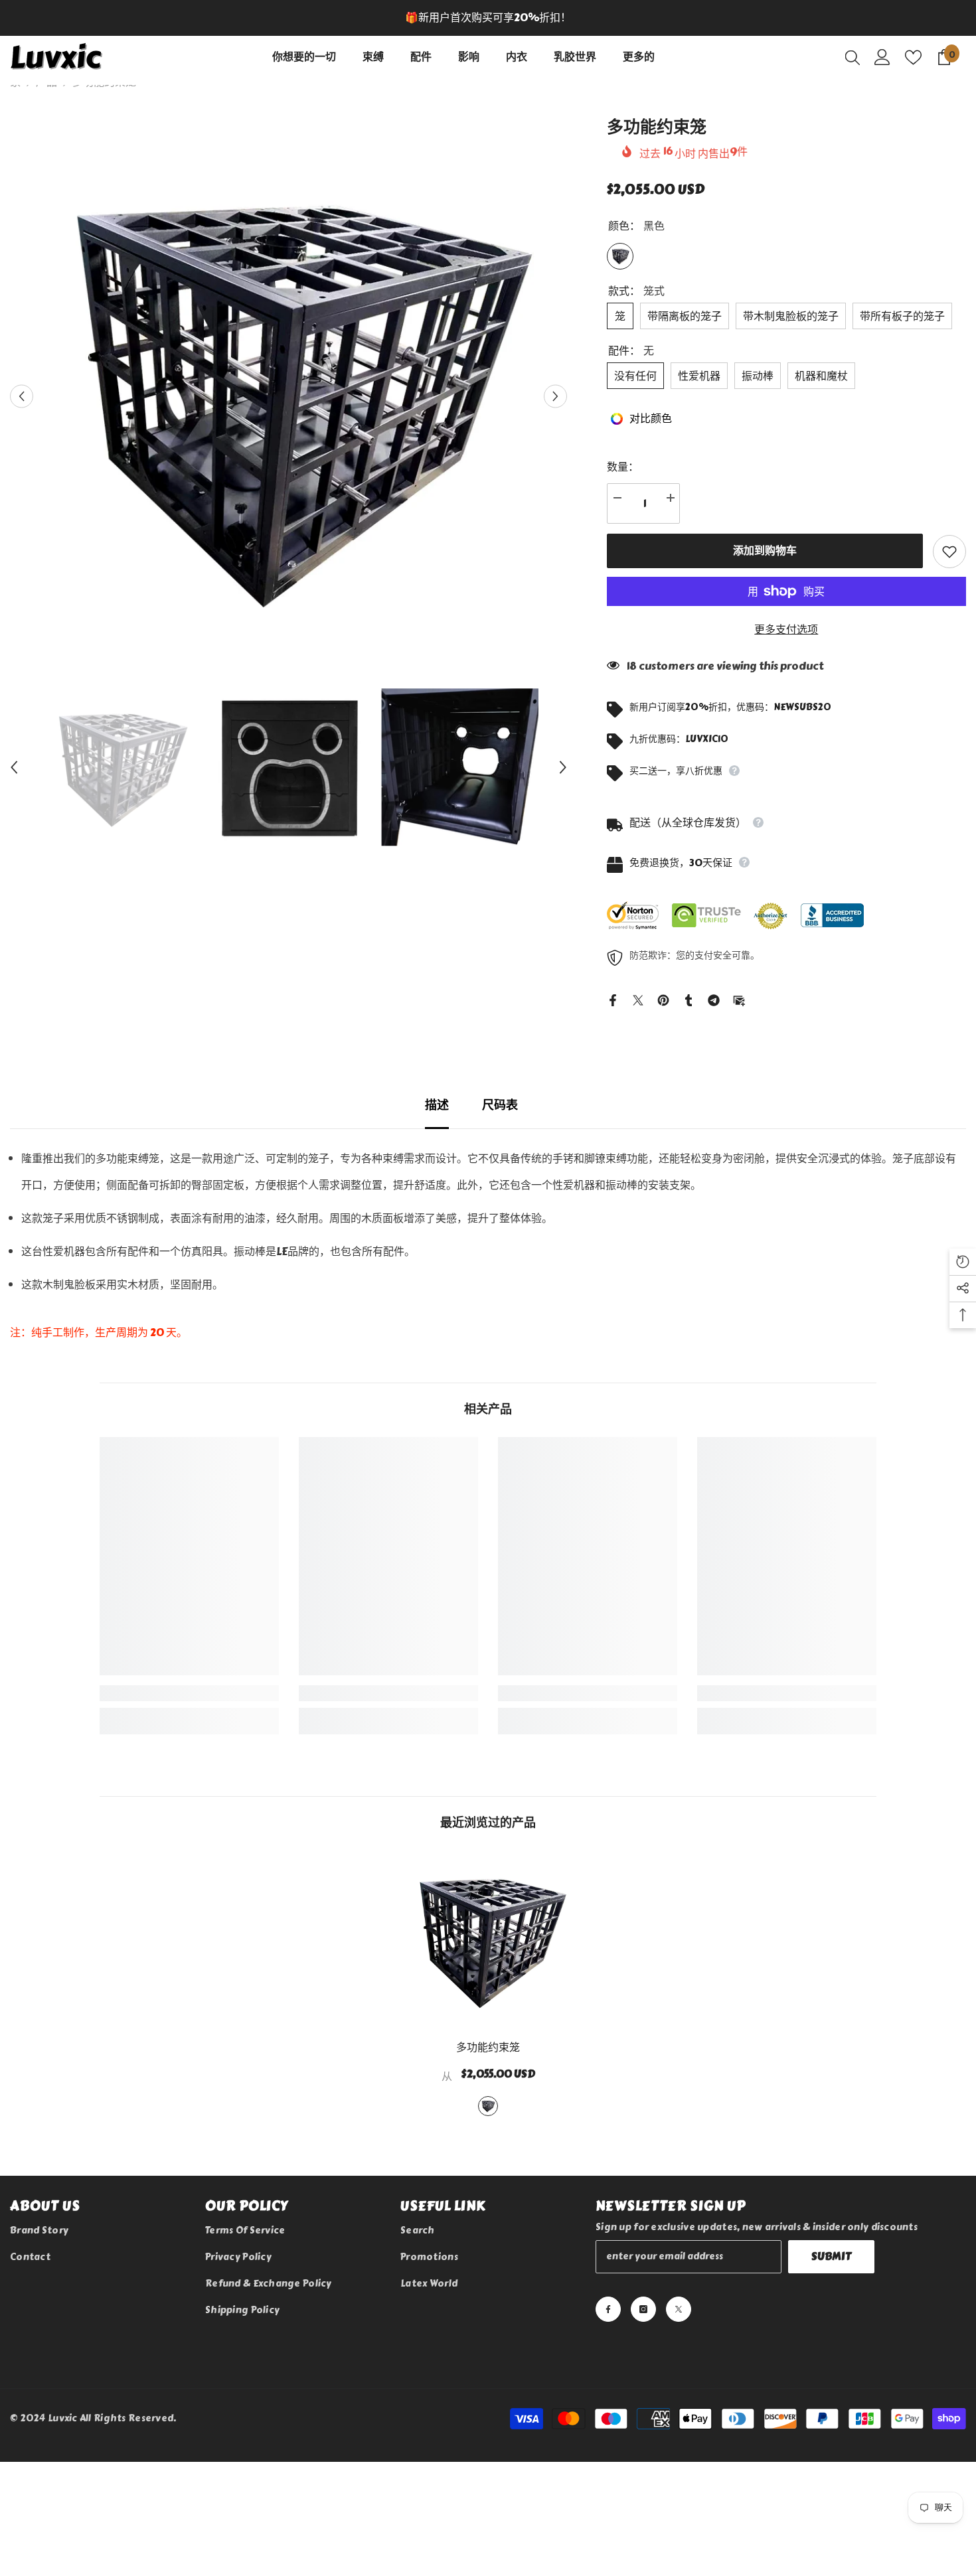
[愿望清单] (913, 57)
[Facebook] (613, 998)
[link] (189, 1693)
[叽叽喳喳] (638, 998)
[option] (488, 18)
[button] (22, 396)
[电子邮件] (739, 998)
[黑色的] (488, 2106)
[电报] (714, 998)
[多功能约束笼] (488, 1940)
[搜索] (853, 57)
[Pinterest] (663, 998)
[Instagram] (643, 2309)
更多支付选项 (786, 630)
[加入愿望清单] (949, 552)
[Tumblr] (689, 998)
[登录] (882, 57)
